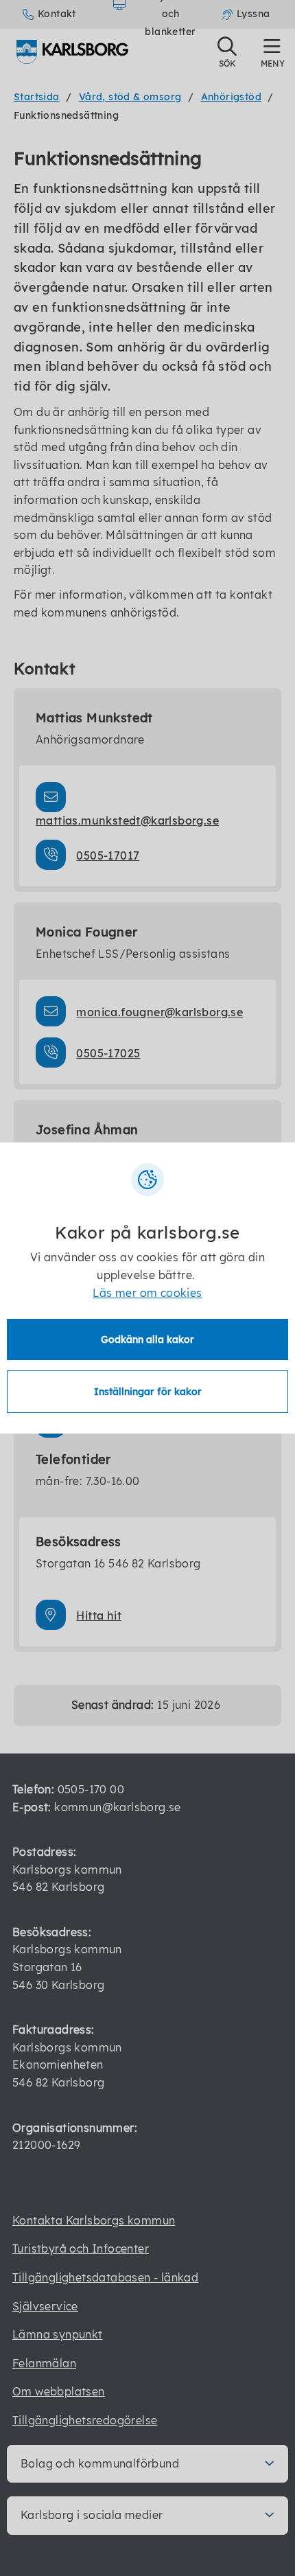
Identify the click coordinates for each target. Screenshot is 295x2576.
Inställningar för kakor (148, 1392)
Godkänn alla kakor (147, 1339)
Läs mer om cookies (147, 1293)
